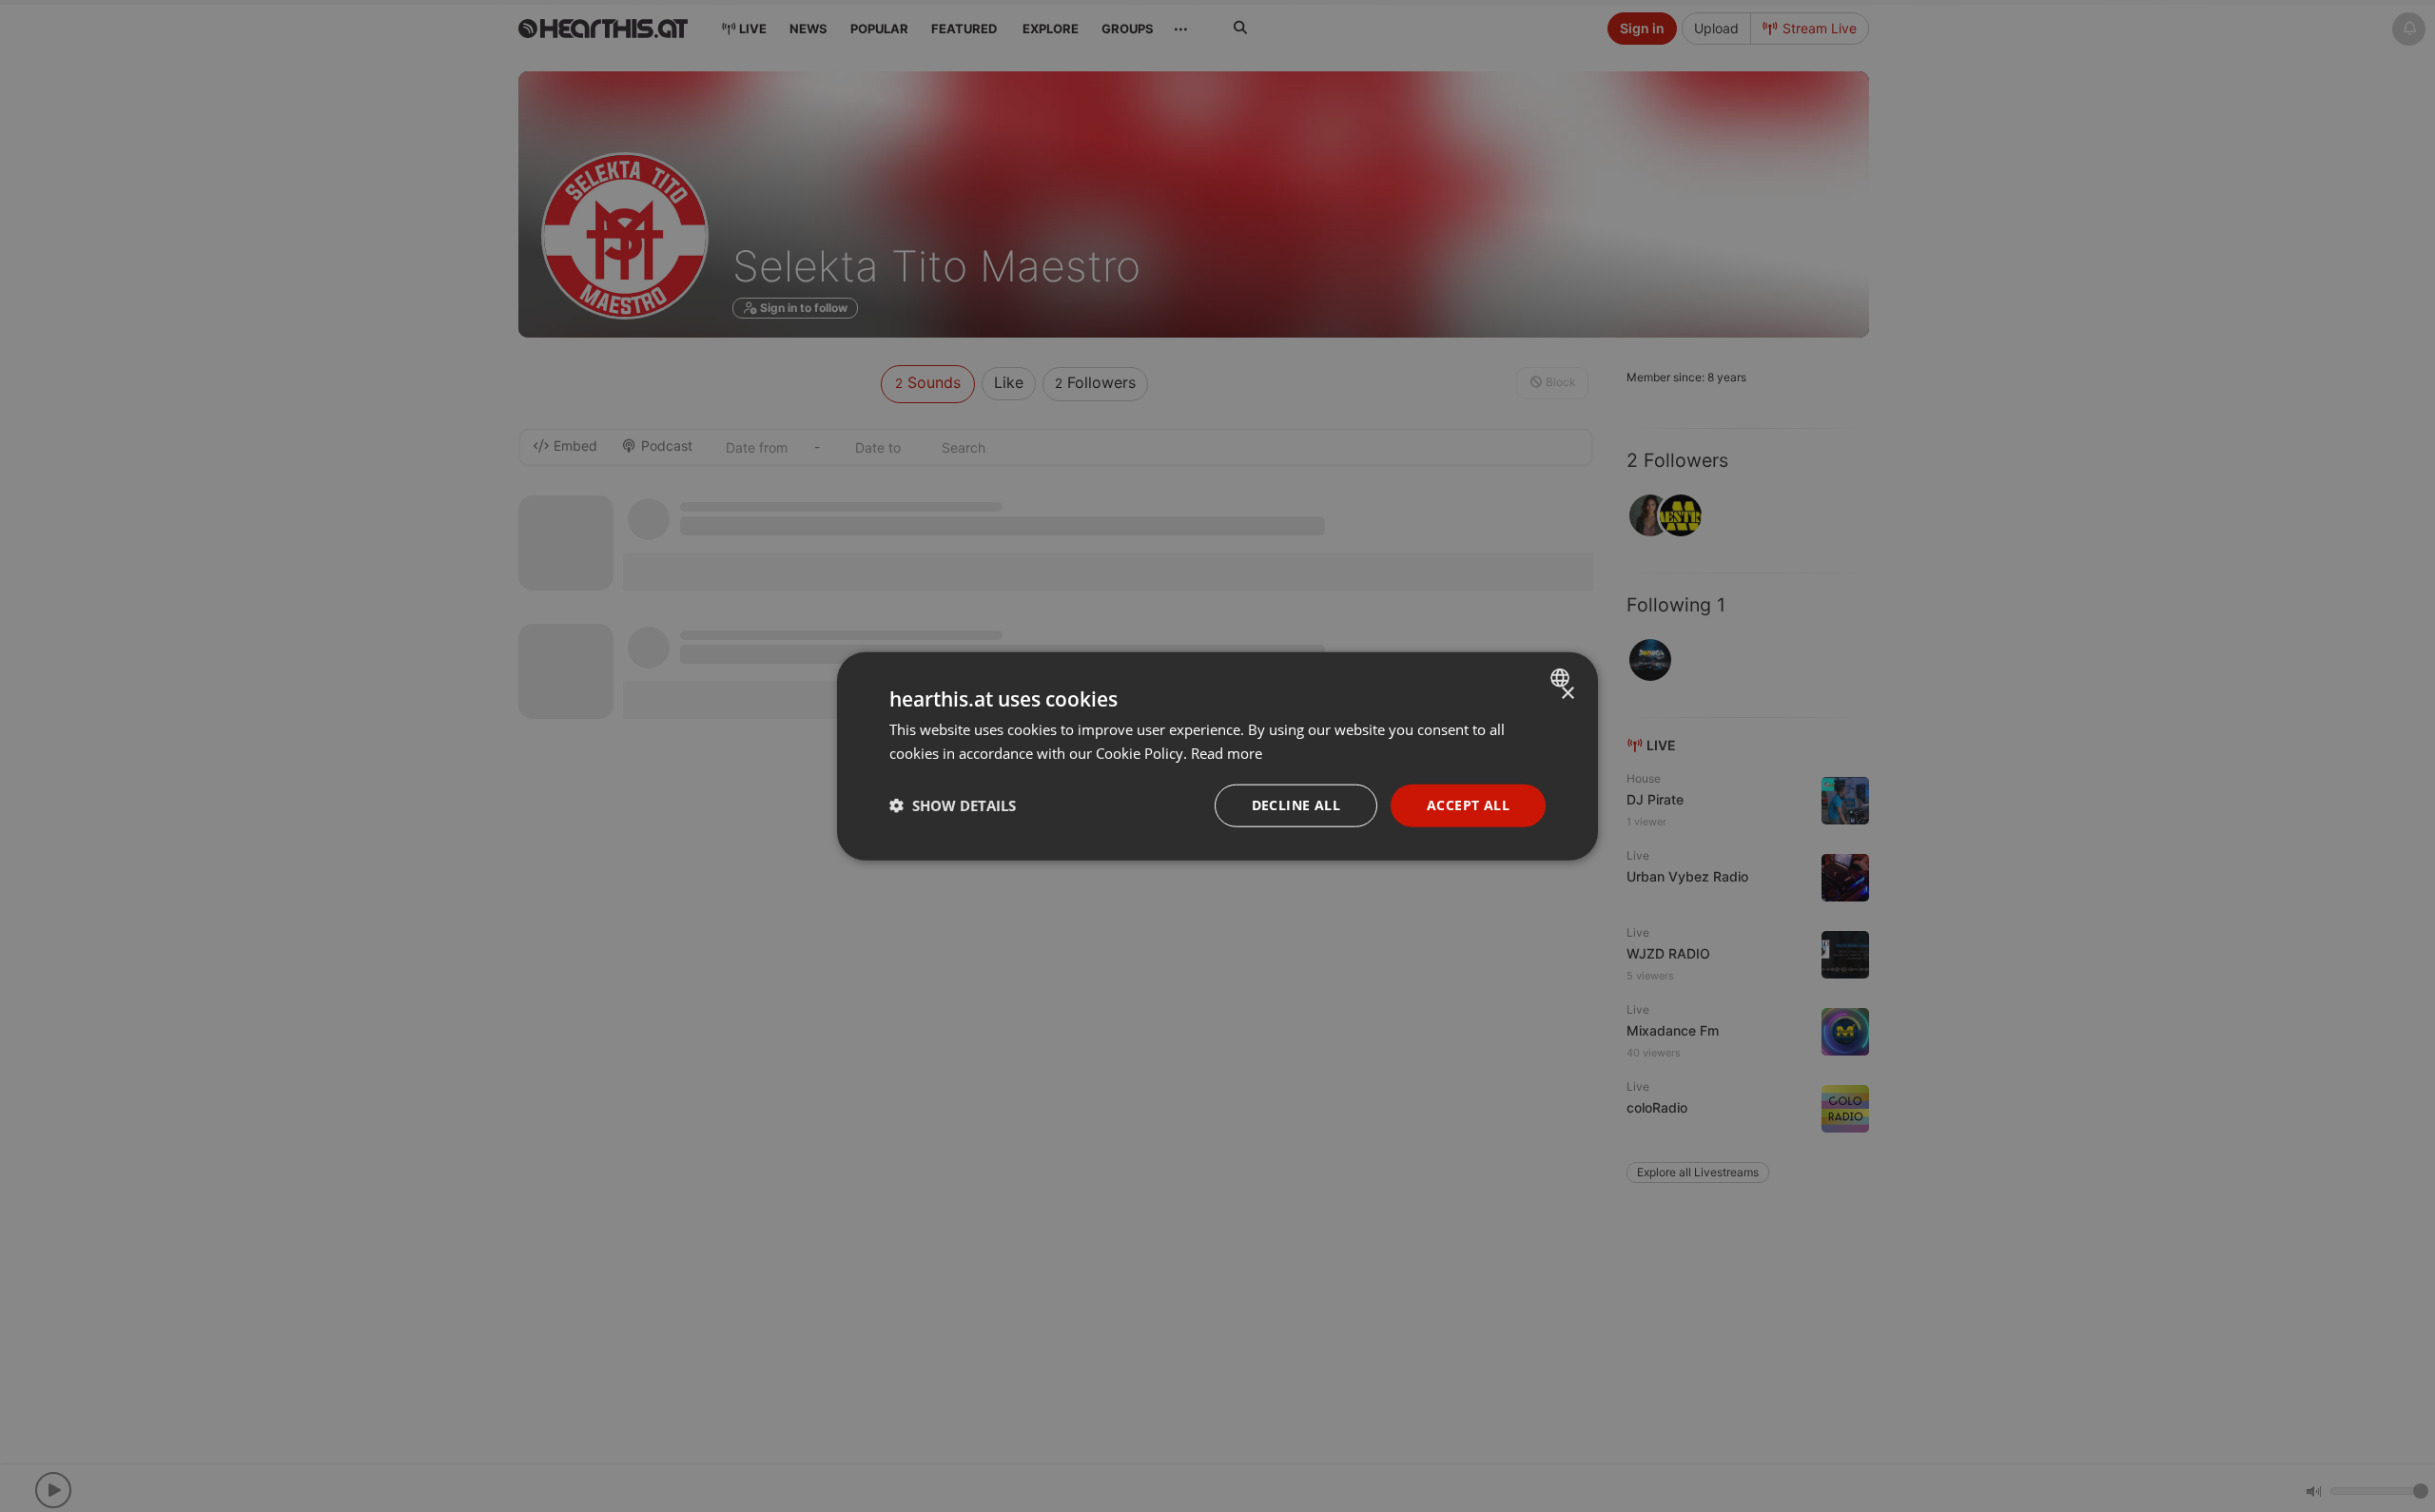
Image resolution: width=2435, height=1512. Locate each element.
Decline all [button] (1296, 805)
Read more (1227, 753)
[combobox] (1562, 678)
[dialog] (1217, 756)
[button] (953, 805)
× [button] (1567, 694)
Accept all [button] (1468, 805)
